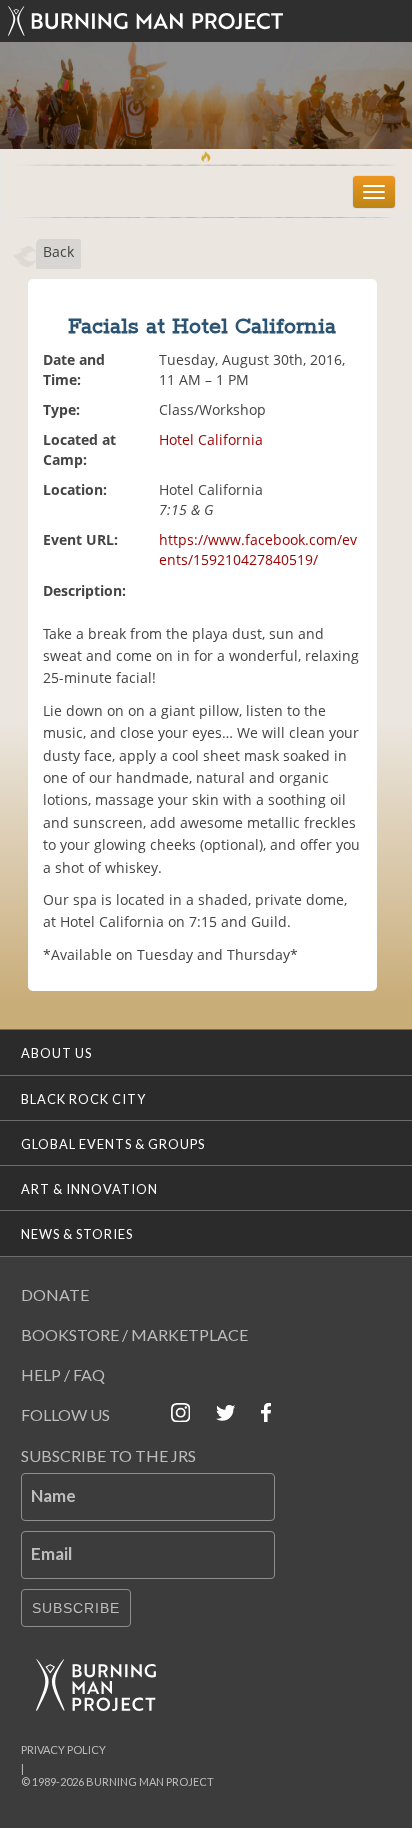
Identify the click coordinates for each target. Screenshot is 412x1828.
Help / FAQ (63, 1374)
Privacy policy (63, 1749)
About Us (56, 1053)
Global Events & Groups (113, 1144)
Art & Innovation (89, 1189)
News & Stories (77, 1234)
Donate (55, 1294)
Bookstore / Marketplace (134, 1334)
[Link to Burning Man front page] (206, 21)
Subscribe (76, 1608)
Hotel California (211, 439)
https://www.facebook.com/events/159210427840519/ (258, 549)
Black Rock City (83, 1099)
